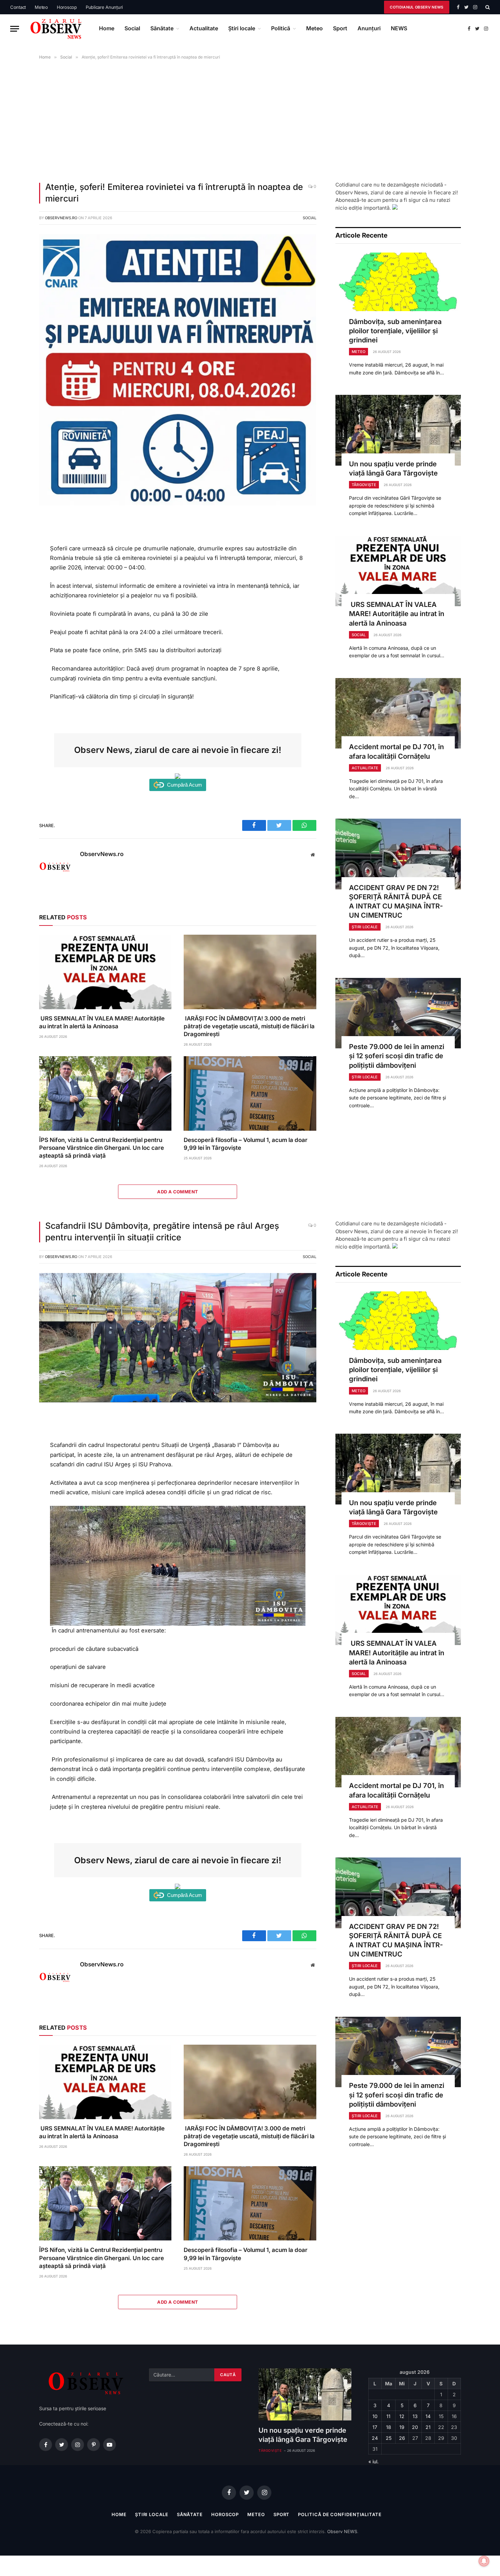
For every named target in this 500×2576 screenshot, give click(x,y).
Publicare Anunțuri (104, 7)
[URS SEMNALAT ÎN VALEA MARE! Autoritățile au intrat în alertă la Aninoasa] (105, 972)
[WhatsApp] (16, 569)
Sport (340, 28)
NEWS (399, 28)
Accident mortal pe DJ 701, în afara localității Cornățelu (396, 751)
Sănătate (162, 28)
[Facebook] (16, 538)
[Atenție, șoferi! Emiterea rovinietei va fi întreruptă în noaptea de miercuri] (178, 504)
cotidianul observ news (416, 7)
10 (375, 2416)
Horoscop (67, 7)
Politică (281, 28)
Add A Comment (178, 1192)
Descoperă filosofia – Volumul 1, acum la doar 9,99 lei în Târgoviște (246, 1144)
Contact (18, 7)
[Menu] (15, 29)
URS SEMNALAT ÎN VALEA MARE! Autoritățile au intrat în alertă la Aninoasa (102, 1022)
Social (132, 28)
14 (428, 2416)
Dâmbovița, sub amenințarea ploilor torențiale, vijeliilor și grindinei (395, 331)
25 (389, 2438)
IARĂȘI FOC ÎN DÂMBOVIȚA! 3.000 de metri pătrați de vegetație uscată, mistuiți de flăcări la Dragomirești (249, 1026)
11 (388, 2416)
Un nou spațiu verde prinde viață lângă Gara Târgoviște (393, 469)
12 (402, 2416)
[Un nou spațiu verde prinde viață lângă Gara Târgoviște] (398, 430)
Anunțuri (369, 28)
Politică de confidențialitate (340, 2514)
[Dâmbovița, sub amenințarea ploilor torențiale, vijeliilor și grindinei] (398, 288)
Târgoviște (364, 485)
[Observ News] (56, 29)
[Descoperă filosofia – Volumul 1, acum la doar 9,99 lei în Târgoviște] (250, 1093)
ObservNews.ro (61, 218)
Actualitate (204, 28)
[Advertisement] (250, 119)
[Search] (487, 7)
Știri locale (242, 28)
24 (375, 2438)
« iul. (373, 2461)
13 (415, 2416)
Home (107, 28)
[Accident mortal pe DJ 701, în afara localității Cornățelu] (398, 713)
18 (389, 2427)
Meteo (41, 7)
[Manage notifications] (484, 2561)
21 (428, 2427)
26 (402, 2438)
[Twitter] (16, 553)
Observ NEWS (342, 2531)
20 (415, 2427)
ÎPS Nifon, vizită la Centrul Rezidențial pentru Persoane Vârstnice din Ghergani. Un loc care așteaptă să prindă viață (102, 1148)
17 (375, 2427)
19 (402, 2427)
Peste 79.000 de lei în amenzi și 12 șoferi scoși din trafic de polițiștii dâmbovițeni (397, 1056)
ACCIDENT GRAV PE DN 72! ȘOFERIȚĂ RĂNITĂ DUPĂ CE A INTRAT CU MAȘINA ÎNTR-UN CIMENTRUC (396, 902)
